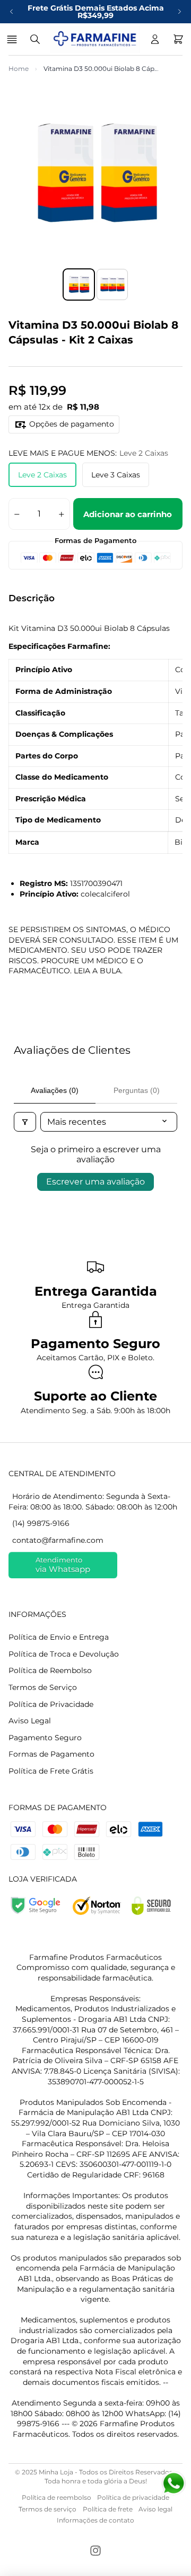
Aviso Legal (30, 1721)
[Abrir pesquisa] (35, 39)
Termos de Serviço (43, 1687)
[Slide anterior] (12, 12)
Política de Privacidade (51, 1704)
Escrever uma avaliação (95, 1182)
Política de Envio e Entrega (59, 1637)
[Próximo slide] (179, 12)
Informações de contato (95, 2520)
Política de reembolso (57, 2497)
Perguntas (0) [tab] (137, 1090)
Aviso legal (155, 2509)
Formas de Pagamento (51, 1754)
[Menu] (14, 39)
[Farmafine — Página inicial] (95, 39)
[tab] (79, 284)
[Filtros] (25, 1122)
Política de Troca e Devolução (64, 1654)
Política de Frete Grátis (51, 1771)
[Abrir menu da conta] (155, 39)
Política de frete (108, 2509)
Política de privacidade (133, 2497)
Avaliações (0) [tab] (55, 1090)
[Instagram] (95, 2551)
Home (19, 69)
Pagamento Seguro (45, 1738)
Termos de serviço (47, 2509)
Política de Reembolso (50, 1670)
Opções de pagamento (72, 424)
